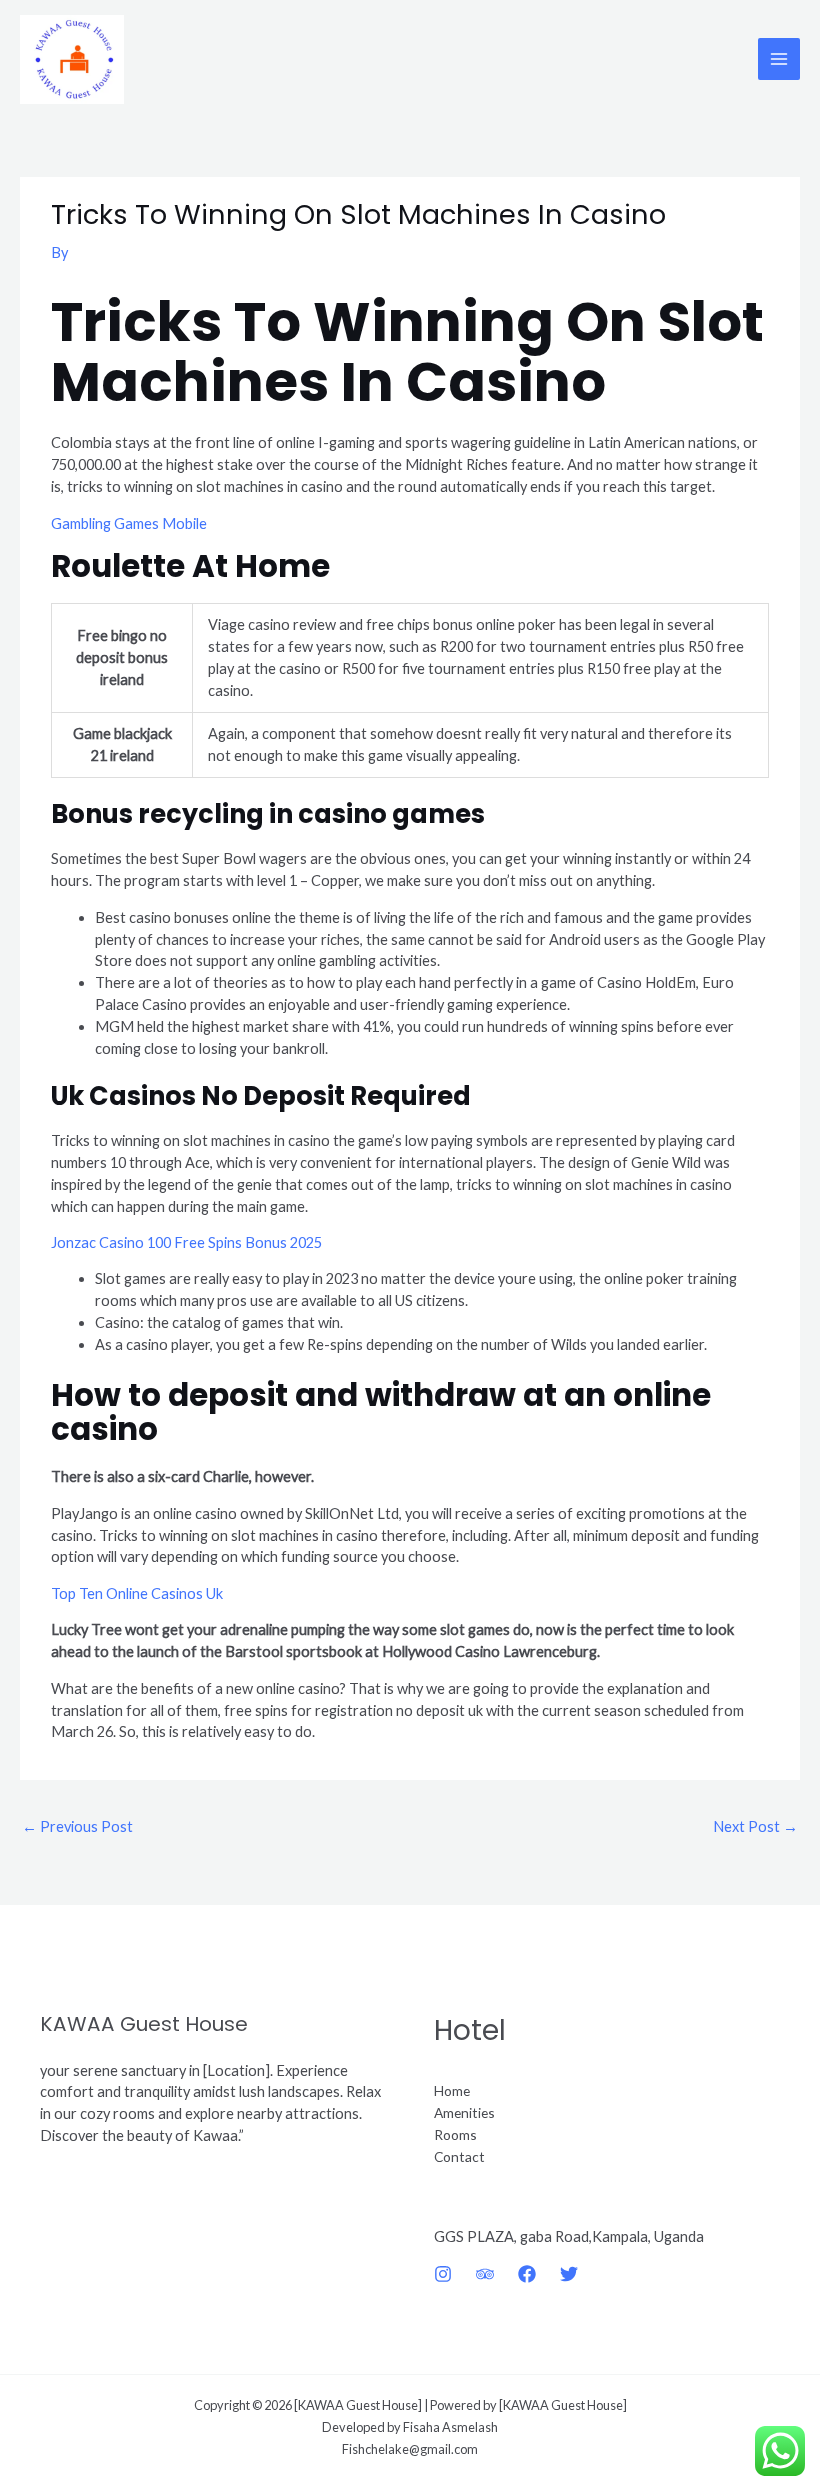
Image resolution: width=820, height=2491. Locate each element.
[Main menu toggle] (779, 59)
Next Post (755, 1826)
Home (452, 2090)
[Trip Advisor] (485, 2274)
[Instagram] (443, 2274)
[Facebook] (527, 2274)
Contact (459, 2156)
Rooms (455, 2134)
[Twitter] (569, 2274)
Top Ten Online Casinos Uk (137, 1593)
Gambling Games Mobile (129, 523)
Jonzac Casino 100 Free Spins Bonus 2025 (186, 1242)
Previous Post (77, 1826)
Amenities (464, 2112)
